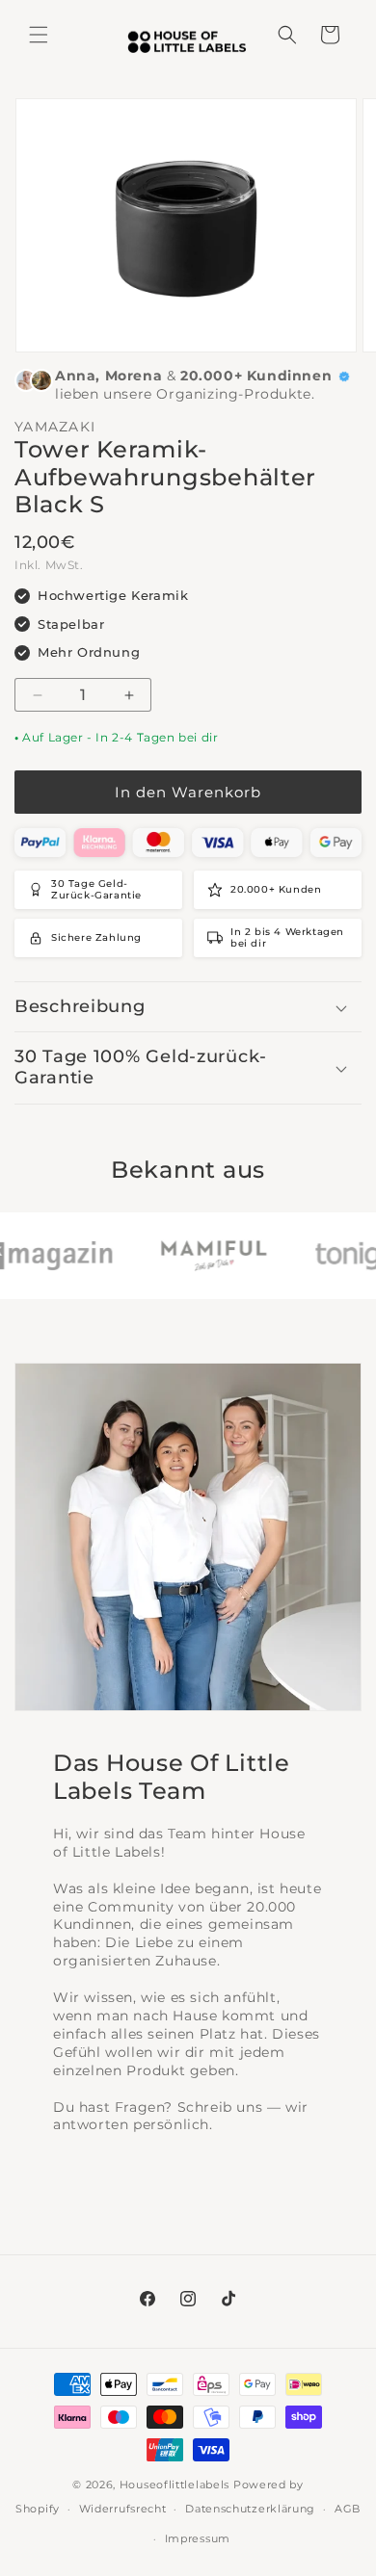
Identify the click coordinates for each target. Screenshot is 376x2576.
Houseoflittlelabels (175, 2485)
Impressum (198, 2538)
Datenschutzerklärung (250, 2509)
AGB (348, 2509)
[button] (39, 35)
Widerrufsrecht (123, 2509)
